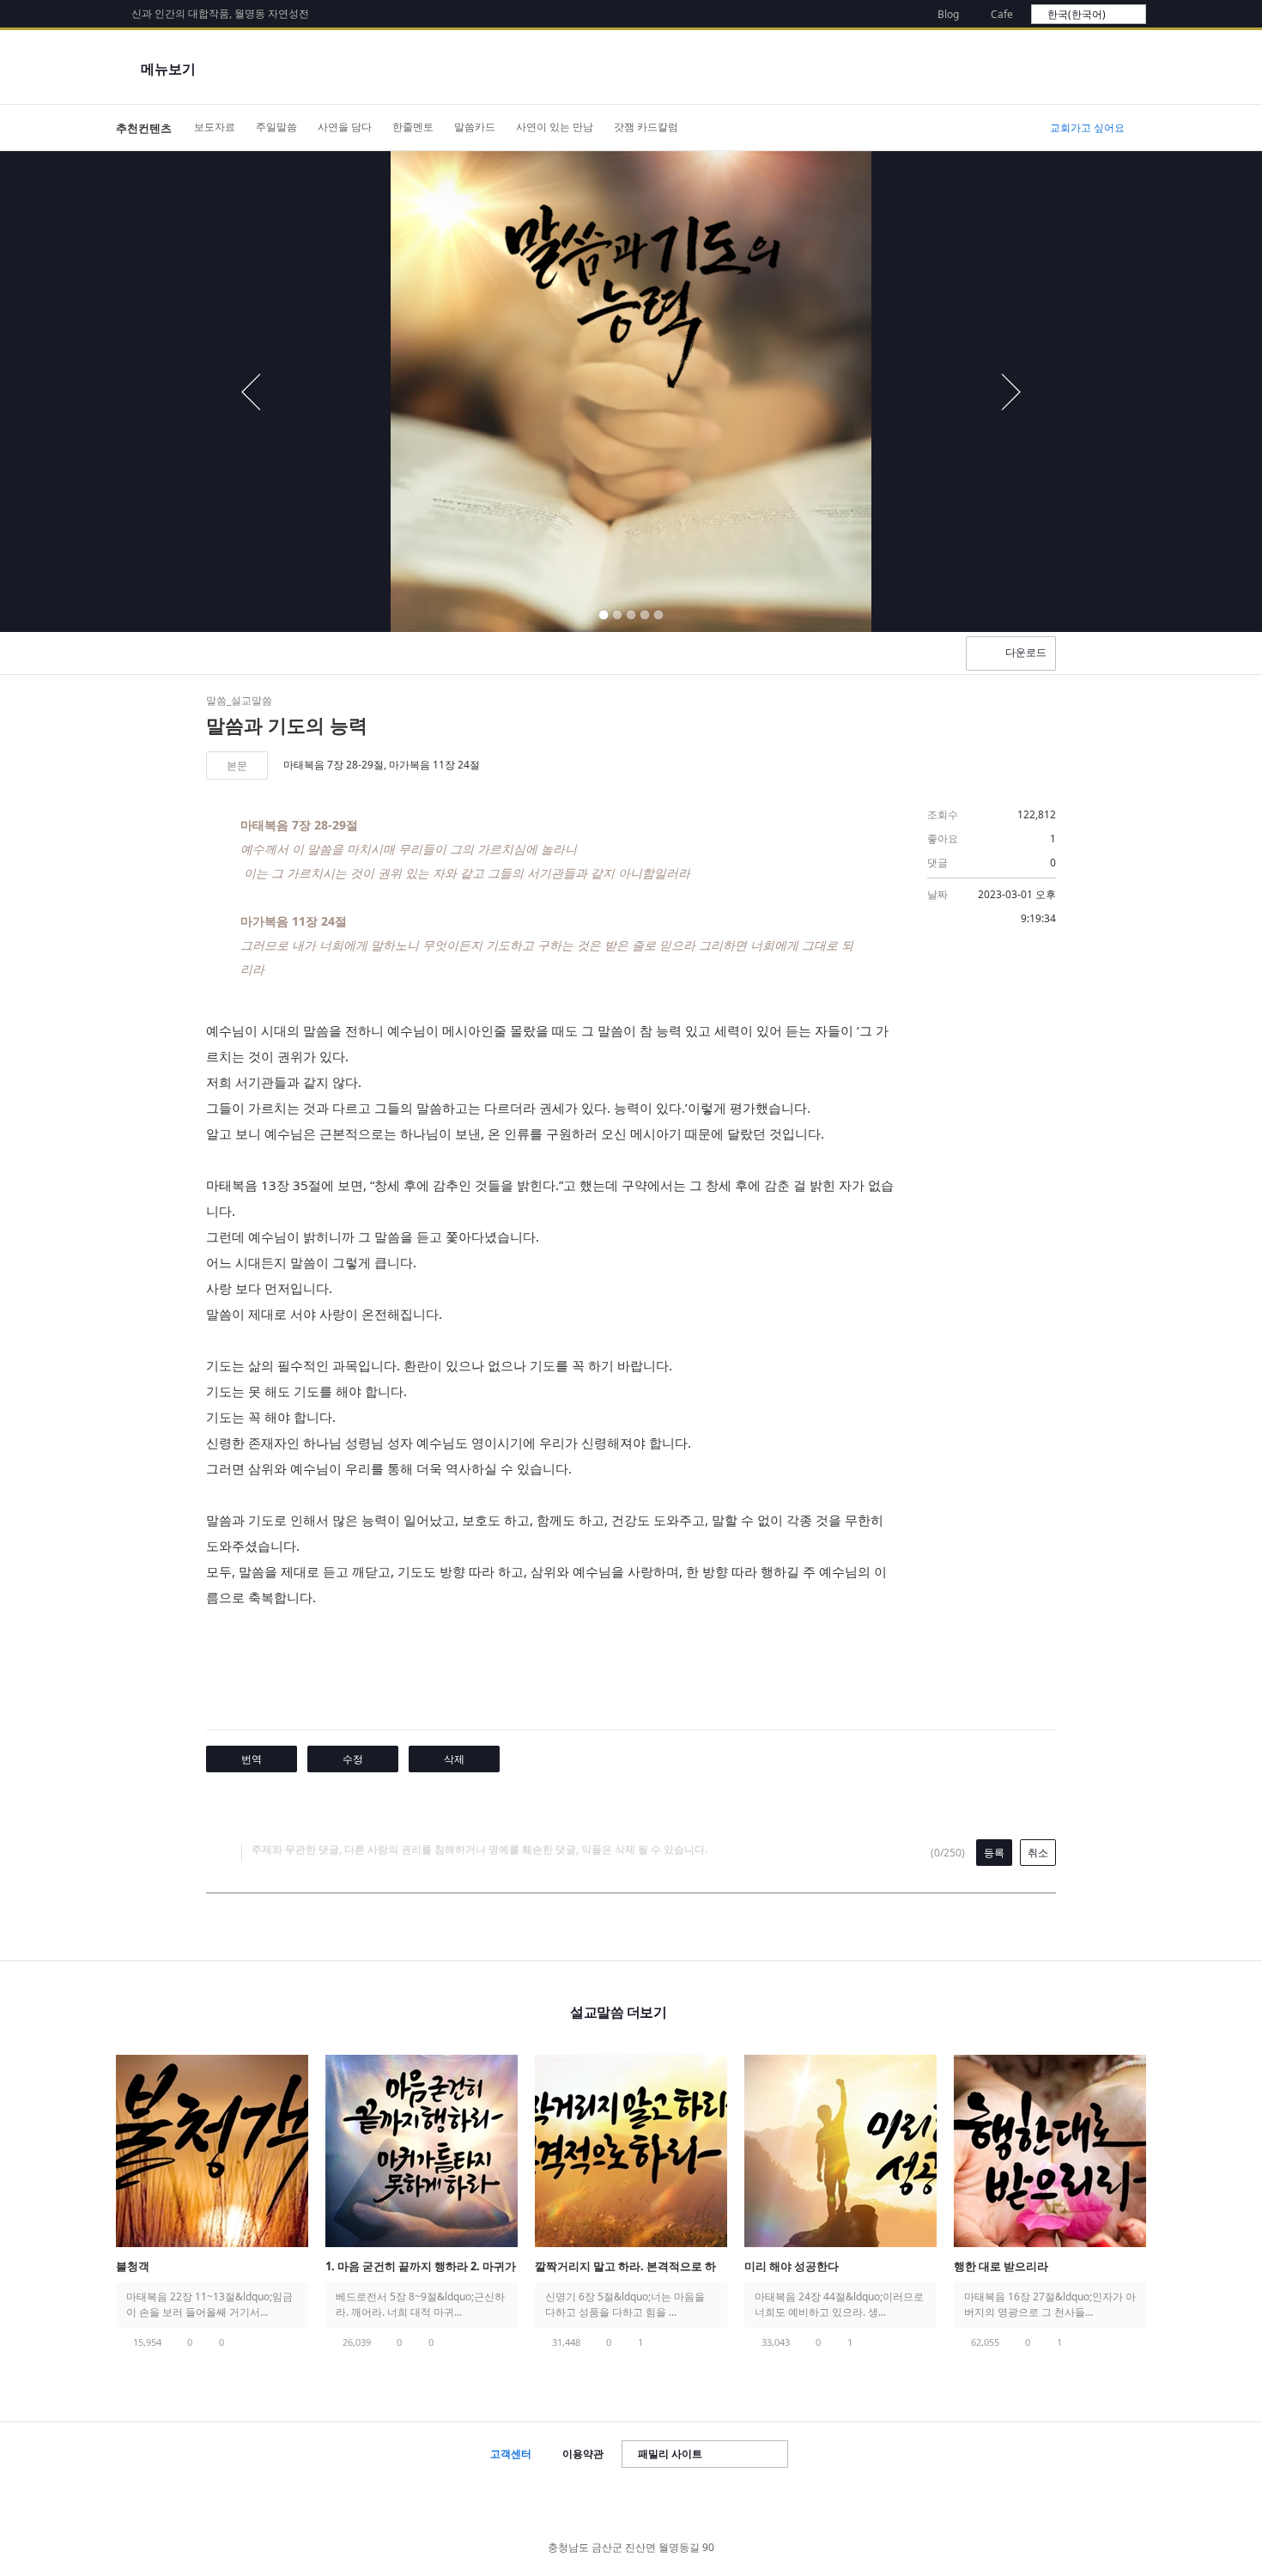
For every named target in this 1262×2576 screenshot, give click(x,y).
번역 (252, 1759)
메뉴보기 (168, 69)
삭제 (454, 1759)
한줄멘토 (413, 127)
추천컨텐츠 (144, 128)
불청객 (133, 2266)
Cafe (1002, 14)
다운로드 (1026, 652)
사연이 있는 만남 (555, 127)
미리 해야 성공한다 (792, 2266)
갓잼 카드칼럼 (646, 127)
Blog (948, 14)
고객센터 (511, 2454)
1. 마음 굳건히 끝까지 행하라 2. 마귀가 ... (421, 2267)
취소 (1038, 1853)
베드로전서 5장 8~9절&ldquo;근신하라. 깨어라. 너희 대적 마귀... (420, 2304)
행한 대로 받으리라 (1001, 2266)
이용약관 (583, 2454)
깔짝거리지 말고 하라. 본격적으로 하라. (625, 2267)
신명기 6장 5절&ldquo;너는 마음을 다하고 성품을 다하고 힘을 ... (625, 2304)
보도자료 (215, 127)
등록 (994, 1853)
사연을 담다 (345, 127)
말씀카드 (475, 127)
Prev (76, 2170)
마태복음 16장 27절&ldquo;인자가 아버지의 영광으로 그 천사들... (1050, 2304)
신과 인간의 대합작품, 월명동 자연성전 (220, 13)
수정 (353, 1759)
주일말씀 (276, 127)
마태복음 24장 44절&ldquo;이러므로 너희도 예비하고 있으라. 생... (839, 2304)
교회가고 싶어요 (1087, 128)
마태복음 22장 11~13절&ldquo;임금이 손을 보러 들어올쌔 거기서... (209, 2304)
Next (1186, 2170)
